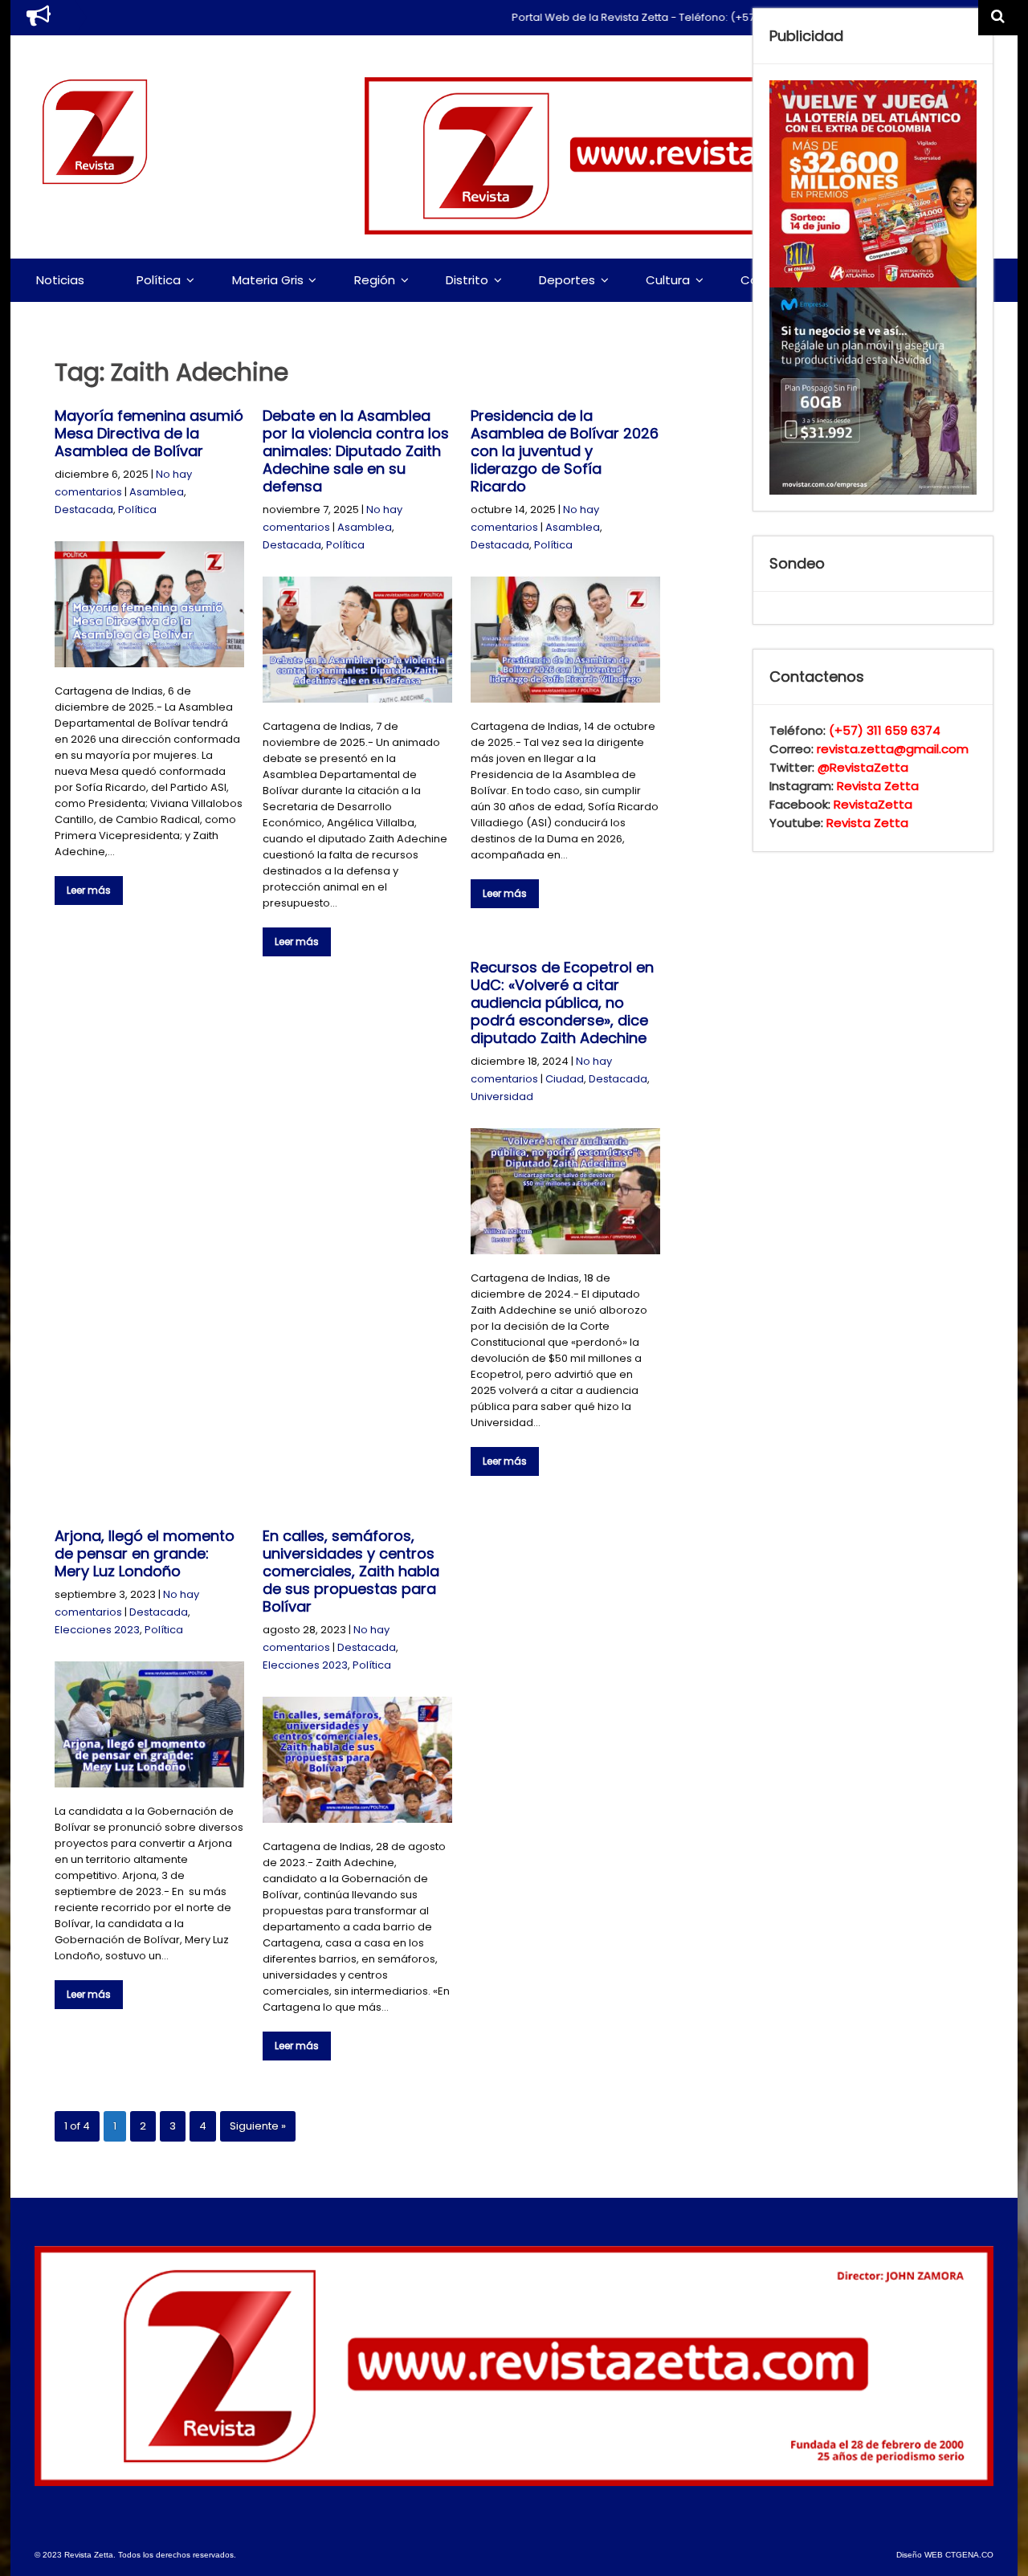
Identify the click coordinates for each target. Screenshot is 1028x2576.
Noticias (60, 280)
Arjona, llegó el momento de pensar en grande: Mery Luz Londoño (145, 1553)
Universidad (502, 1096)
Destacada (84, 509)
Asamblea (157, 492)
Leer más (89, 890)
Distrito (467, 280)
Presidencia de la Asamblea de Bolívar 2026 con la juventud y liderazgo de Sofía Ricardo (565, 451)
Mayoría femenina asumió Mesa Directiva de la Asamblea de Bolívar (149, 433)
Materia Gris (268, 280)
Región (375, 280)
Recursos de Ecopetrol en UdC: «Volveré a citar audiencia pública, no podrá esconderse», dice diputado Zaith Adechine (562, 1003)
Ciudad (565, 1079)
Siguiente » (258, 2126)
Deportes (567, 280)
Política (159, 280)
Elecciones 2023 (97, 1630)
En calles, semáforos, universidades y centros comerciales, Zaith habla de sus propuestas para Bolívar (351, 1571)
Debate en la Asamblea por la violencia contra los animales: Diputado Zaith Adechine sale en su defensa (356, 451)
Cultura (668, 280)
